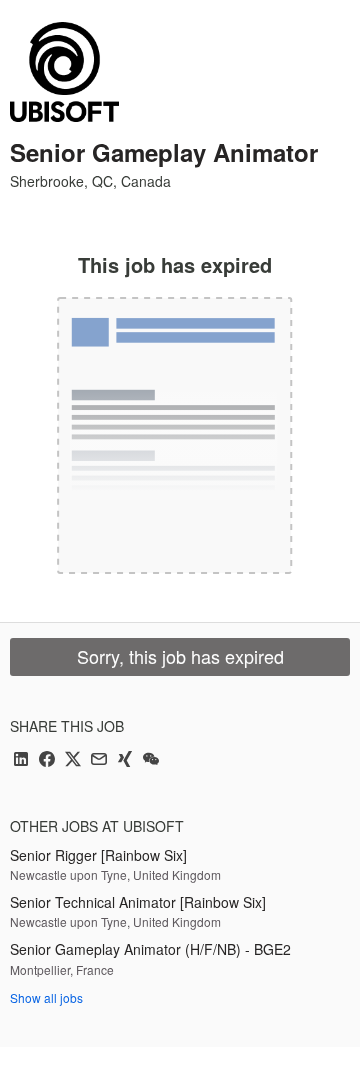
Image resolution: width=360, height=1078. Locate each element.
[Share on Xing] (125, 760)
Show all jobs (46, 997)
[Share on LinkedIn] (21, 760)
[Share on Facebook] (47, 760)
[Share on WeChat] (151, 760)
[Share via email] (99, 760)
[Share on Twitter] (73, 760)
